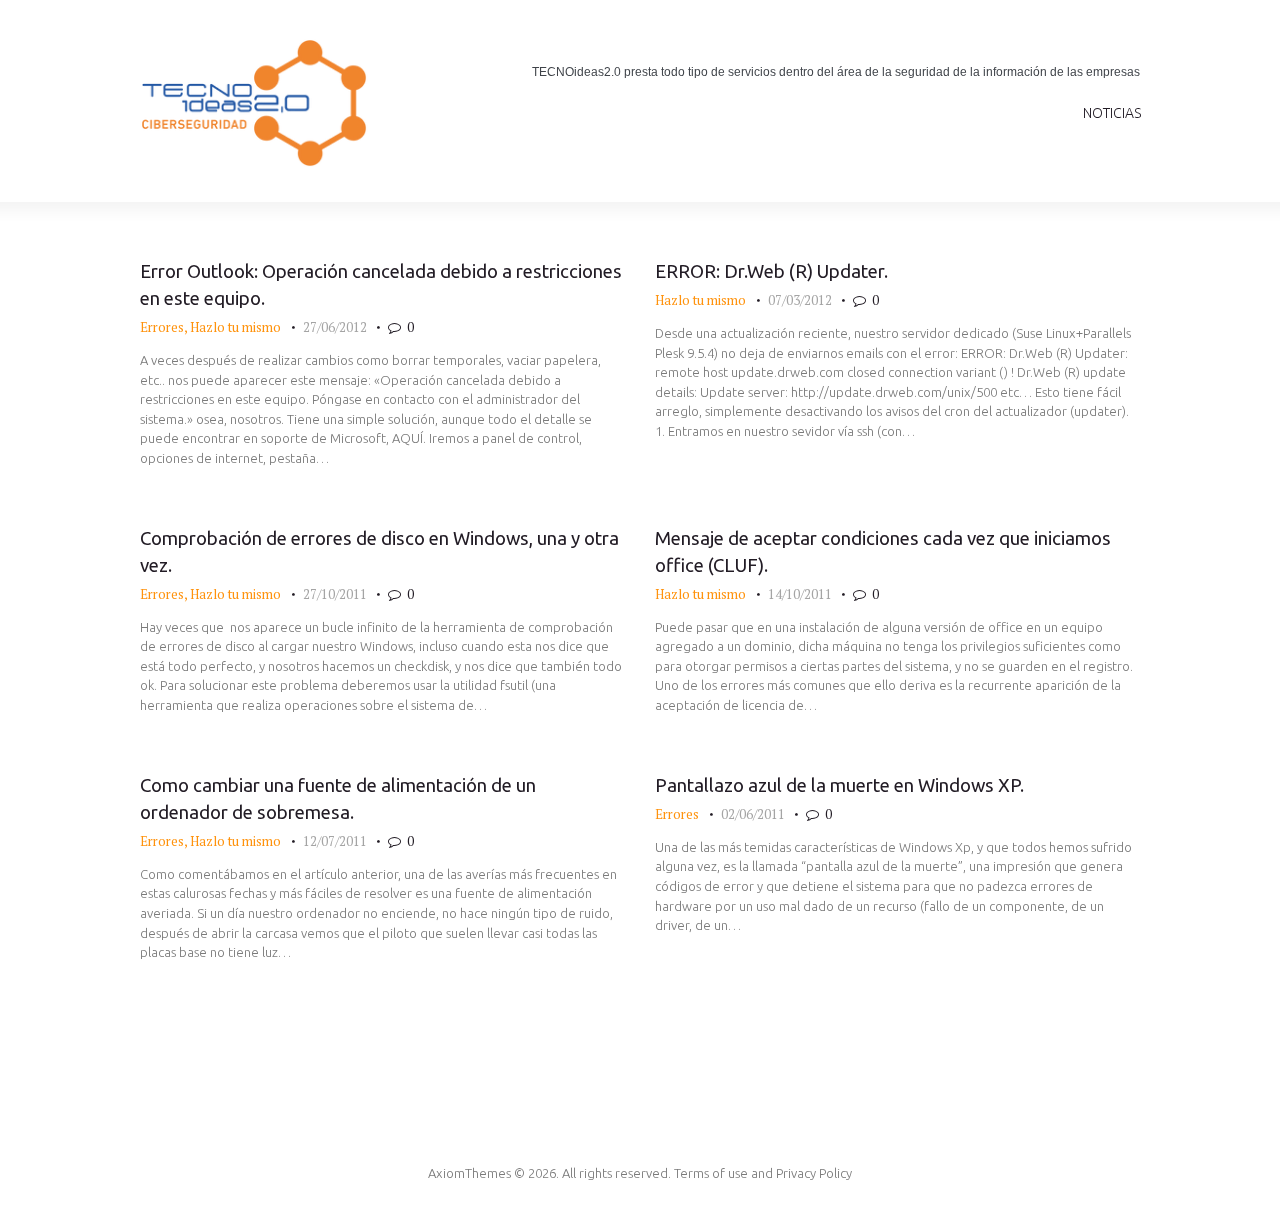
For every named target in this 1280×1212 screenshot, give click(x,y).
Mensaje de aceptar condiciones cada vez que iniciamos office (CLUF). (883, 552)
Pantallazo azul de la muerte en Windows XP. (839, 785)
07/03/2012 (800, 300)
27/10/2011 (335, 594)
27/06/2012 (335, 327)
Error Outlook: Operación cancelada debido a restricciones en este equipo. (381, 285)
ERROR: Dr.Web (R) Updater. (771, 271)
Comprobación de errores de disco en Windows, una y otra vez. (379, 552)
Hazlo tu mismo (235, 327)
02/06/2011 (753, 814)
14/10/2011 (800, 594)
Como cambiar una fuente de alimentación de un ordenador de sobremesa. (338, 799)
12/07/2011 (335, 841)
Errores (162, 327)
